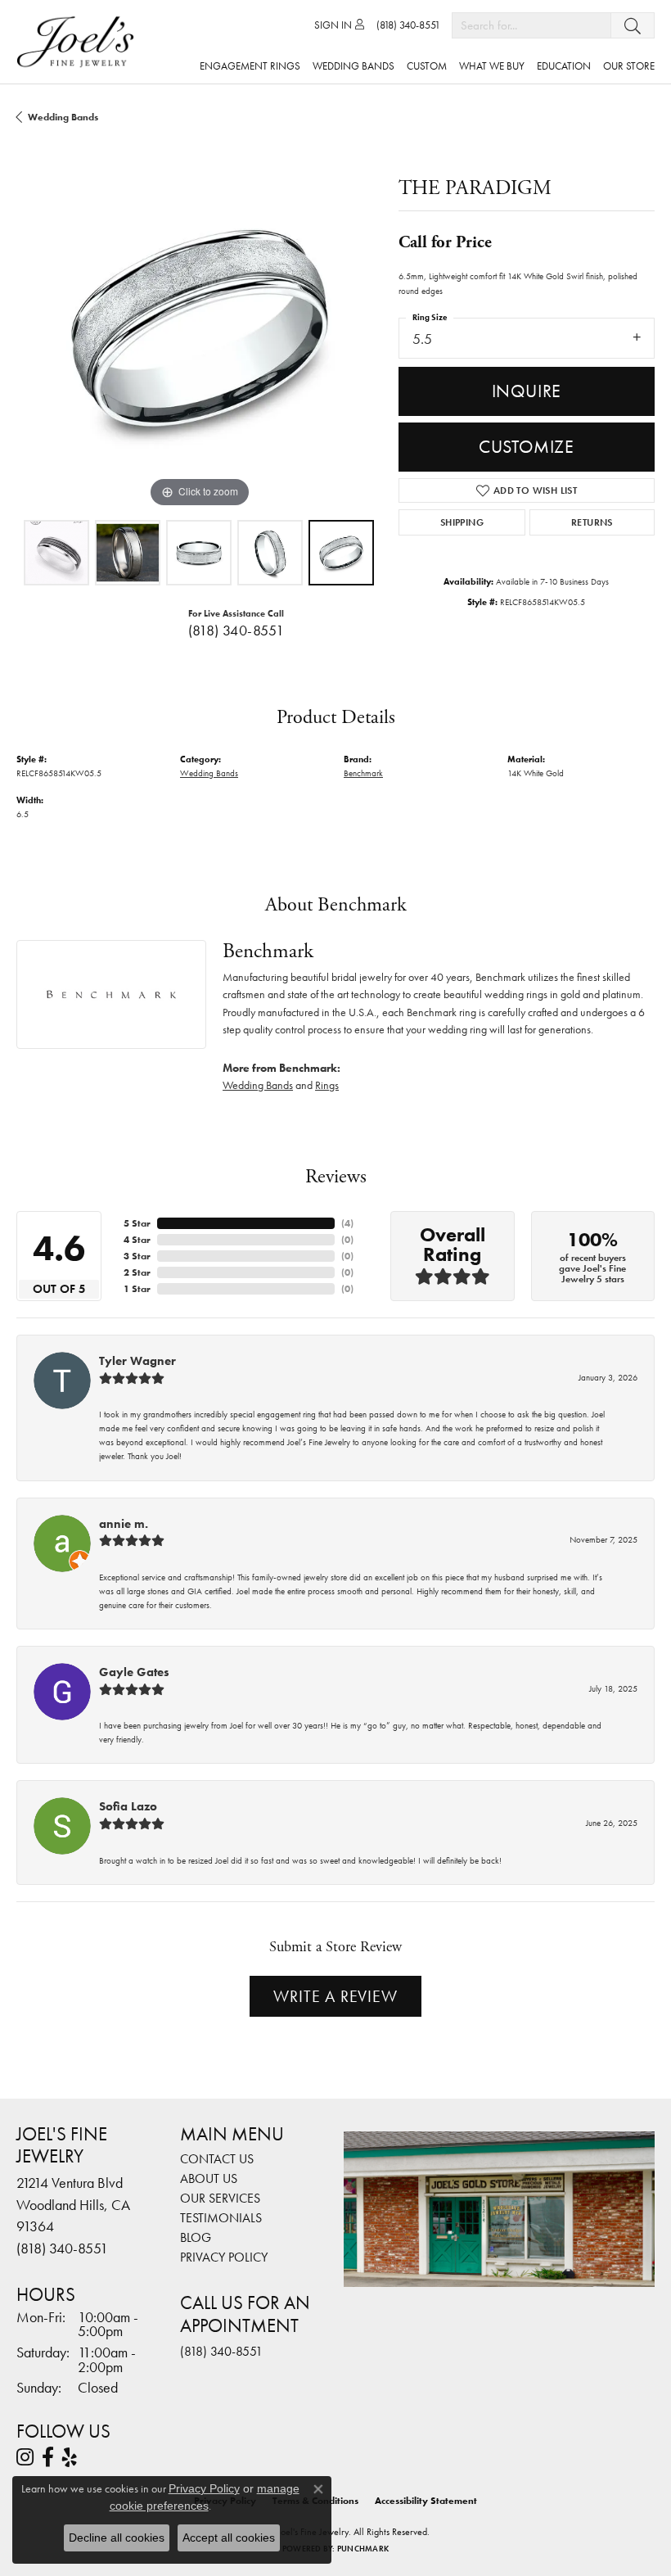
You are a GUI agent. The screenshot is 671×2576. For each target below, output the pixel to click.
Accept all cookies (229, 2538)
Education (564, 66)
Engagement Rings (250, 66)
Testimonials (221, 2218)
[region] (199, 329)
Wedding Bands (354, 66)
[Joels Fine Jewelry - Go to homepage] (79, 42)
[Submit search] (633, 25)
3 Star (137, 1256)
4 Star (137, 1240)
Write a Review (335, 1996)
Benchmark (363, 773)
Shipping (462, 522)
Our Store (629, 66)
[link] (408, 25)
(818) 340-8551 (236, 630)
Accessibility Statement (426, 2501)
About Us (209, 2178)
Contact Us (217, 2159)
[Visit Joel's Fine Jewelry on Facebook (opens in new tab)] (48, 2457)
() (347, 1223)
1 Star (137, 1289)
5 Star (137, 1223)
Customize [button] (527, 447)
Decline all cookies (117, 2538)
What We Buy (492, 66)
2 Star (137, 1272)
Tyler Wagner (137, 1361)
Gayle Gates (134, 1672)
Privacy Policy (224, 2257)
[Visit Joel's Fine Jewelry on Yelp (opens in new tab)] (70, 2457)
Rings (327, 1085)
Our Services (220, 2198)
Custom (427, 66)
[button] (339, 25)
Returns (592, 522)
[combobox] (531, 25)
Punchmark (363, 2549)
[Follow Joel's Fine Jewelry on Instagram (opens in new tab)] (25, 2457)
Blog (196, 2237)
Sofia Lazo (128, 1806)
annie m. (124, 1524)
